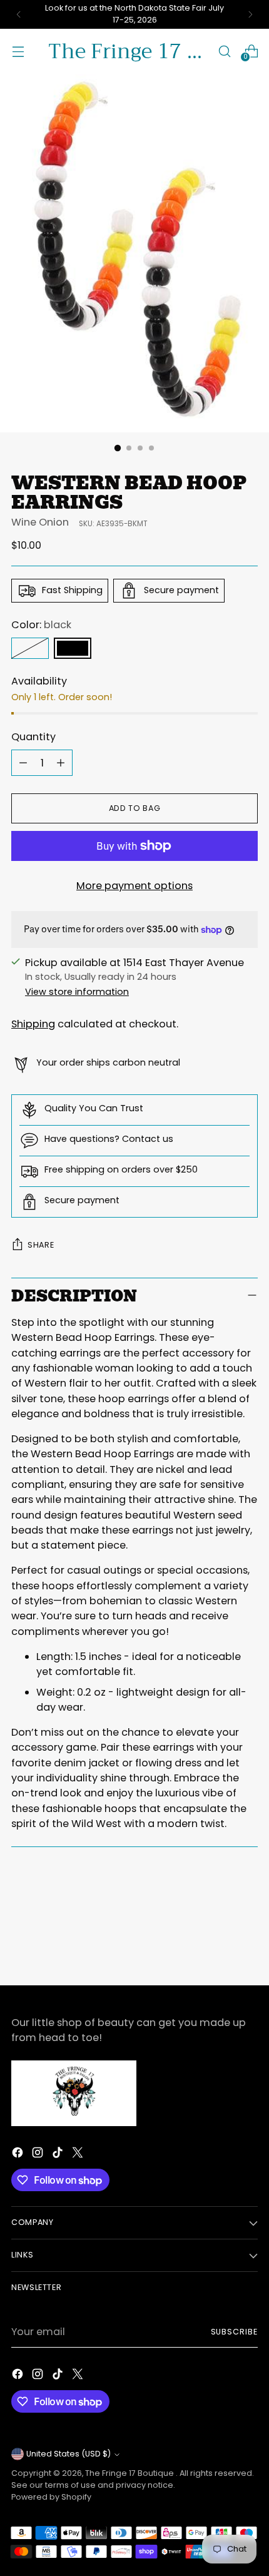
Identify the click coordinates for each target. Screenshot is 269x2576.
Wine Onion (40, 522)
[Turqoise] (30, 648)
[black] (73, 648)
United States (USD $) (69, 2454)
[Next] (250, 14)
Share (41, 1245)
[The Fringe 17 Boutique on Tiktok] (59, 2155)
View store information (77, 992)
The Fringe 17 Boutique (130, 2473)
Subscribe (235, 2332)
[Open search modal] (224, 51)
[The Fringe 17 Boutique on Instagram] (39, 2155)
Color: (41, 625)
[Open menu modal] (18, 51)
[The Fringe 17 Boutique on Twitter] (79, 2155)
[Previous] (19, 14)
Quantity (33, 737)
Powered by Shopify (51, 2497)
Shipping (33, 1024)
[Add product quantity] (61, 763)
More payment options (134, 886)
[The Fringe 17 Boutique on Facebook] (19, 2155)
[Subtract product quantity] (23, 763)
